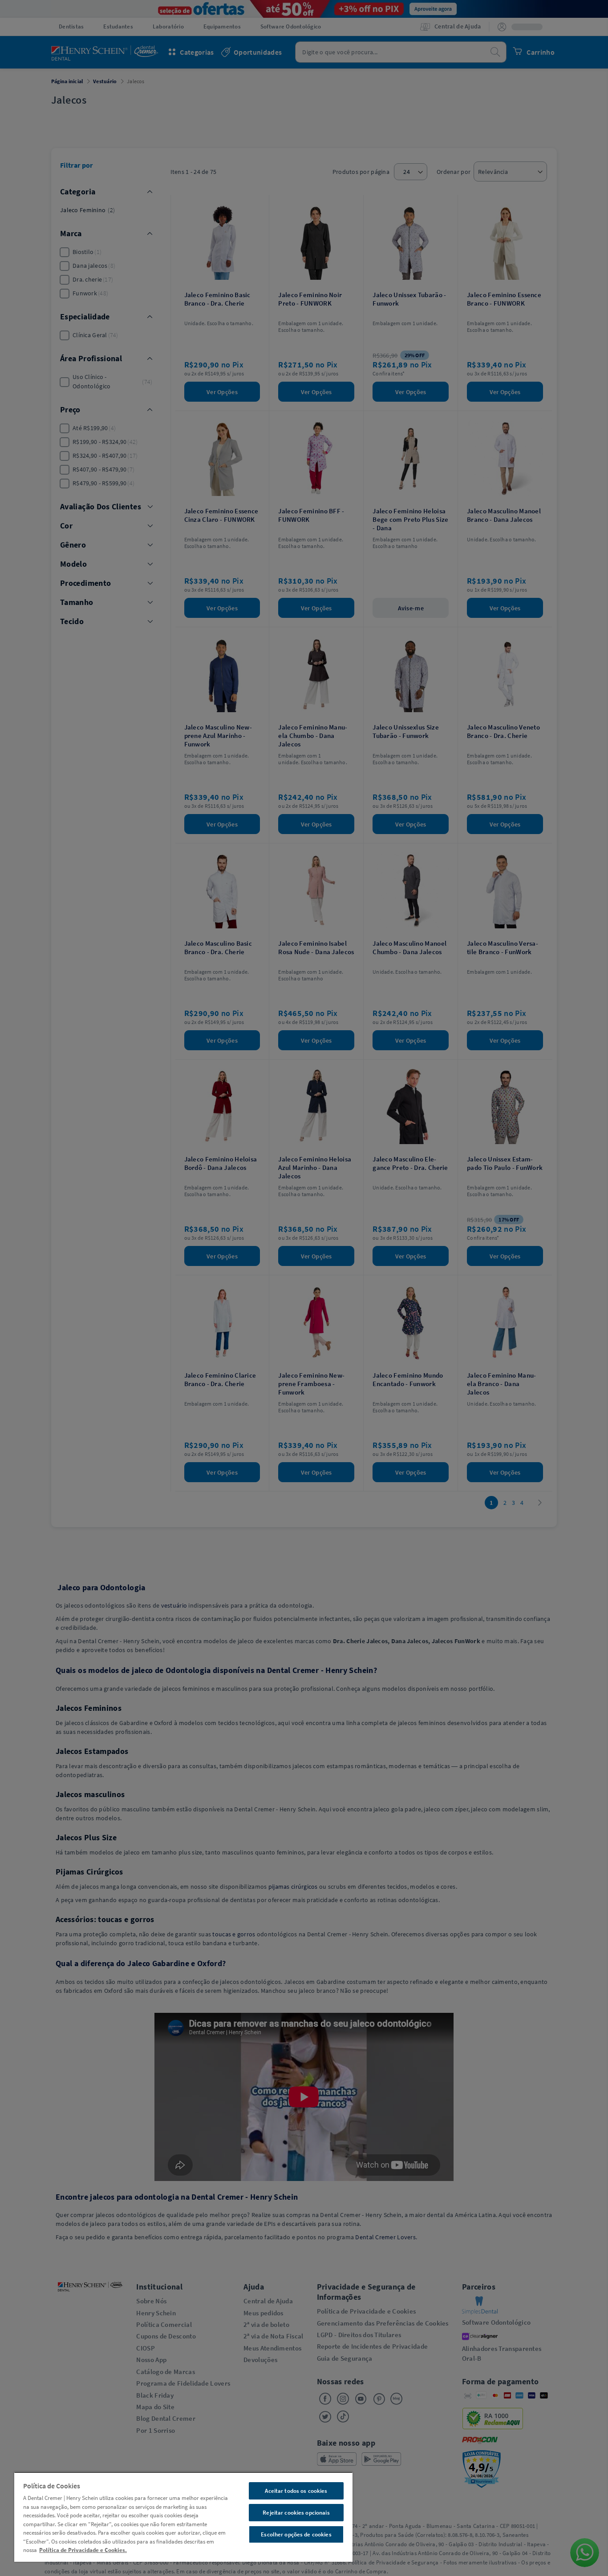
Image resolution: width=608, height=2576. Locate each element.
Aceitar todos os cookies (296, 2491)
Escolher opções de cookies (296, 2534)
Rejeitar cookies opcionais (296, 2513)
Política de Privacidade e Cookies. (83, 2550)
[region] (183, 2517)
